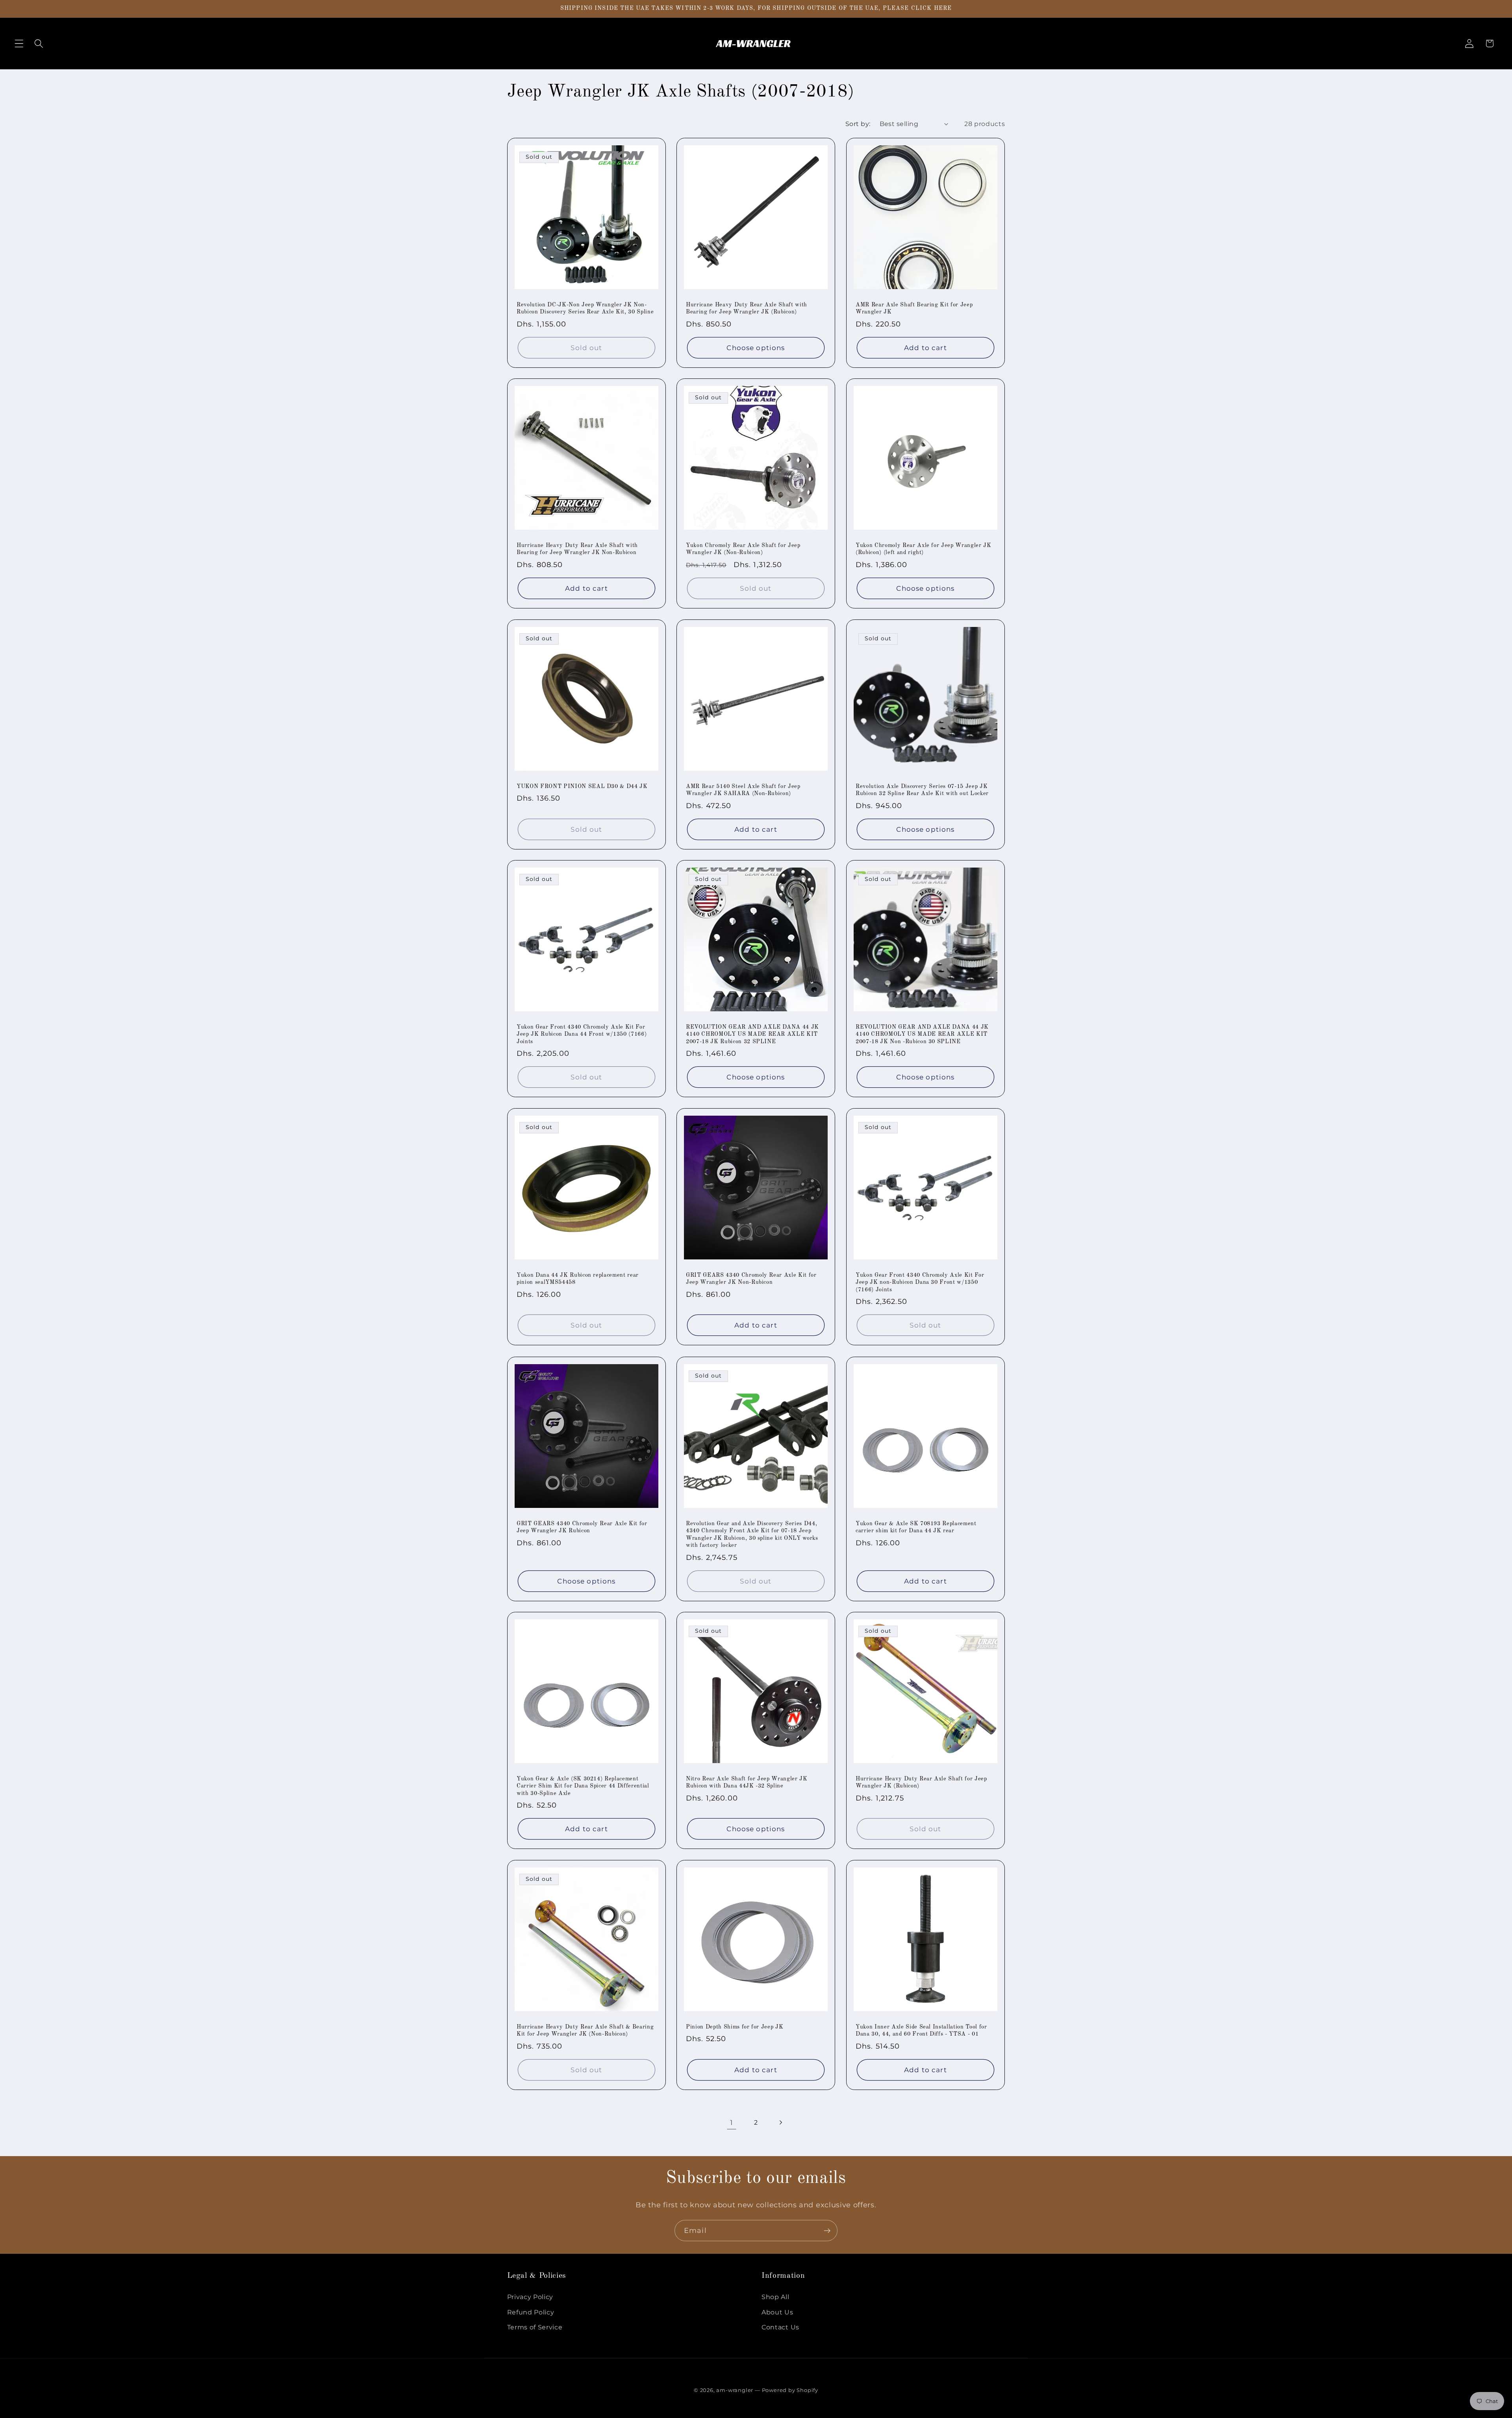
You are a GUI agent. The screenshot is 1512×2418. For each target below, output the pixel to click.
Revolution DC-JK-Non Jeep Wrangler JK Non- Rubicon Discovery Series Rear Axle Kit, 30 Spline (585, 308)
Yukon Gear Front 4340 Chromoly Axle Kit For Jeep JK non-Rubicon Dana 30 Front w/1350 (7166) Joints (920, 1282)
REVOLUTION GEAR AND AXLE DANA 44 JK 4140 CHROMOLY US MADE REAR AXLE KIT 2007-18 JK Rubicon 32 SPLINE (752, 1034)
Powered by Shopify (790, 2390)
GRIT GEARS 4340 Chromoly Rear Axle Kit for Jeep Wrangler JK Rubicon (582, 1527)
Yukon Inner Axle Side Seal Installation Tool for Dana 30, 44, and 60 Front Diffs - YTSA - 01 (921, 2031)
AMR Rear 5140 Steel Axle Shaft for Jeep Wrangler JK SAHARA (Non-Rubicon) (743, 790)
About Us (777, 2312)
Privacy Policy (530, 2297)
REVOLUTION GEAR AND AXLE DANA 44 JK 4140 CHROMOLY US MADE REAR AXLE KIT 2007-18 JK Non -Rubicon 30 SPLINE (922, 1034)
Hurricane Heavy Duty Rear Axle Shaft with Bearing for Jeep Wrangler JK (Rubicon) (747, 308)
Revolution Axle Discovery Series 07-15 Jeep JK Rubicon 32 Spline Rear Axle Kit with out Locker (922, 790)
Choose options (756, 347)
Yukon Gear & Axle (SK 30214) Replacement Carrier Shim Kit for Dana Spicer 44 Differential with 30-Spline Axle (583, 1786)
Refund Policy (531, 2312)
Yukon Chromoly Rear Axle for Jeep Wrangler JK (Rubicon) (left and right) (924, 549)
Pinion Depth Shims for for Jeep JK (735, 2027)
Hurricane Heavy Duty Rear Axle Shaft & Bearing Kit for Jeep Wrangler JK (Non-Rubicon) (585, 2031)
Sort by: (858, 124)
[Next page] (781, 2122)
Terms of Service (535, 2327)
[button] (19, 44)
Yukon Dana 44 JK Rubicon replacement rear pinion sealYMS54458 (578, 1279)
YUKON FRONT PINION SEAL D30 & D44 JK (582, 786)
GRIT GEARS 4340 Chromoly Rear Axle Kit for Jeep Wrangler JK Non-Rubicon (751, 1279)
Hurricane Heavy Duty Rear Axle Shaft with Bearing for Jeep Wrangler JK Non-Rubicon (577, 549)
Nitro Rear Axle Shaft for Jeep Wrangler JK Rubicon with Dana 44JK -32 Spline (747, 1783)
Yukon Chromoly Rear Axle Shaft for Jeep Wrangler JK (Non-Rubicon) (743, 549)
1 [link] (732, 2122)
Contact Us (780, 2327)
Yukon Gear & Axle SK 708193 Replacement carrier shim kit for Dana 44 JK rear (916, 1527)
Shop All (775, 2297)
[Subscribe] (827, 2231)
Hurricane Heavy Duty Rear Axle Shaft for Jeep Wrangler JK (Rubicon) (921, 1783)
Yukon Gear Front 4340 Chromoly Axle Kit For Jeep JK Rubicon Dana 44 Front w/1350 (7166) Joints (582, 1034)
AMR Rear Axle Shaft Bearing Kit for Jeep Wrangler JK (914, 308)
